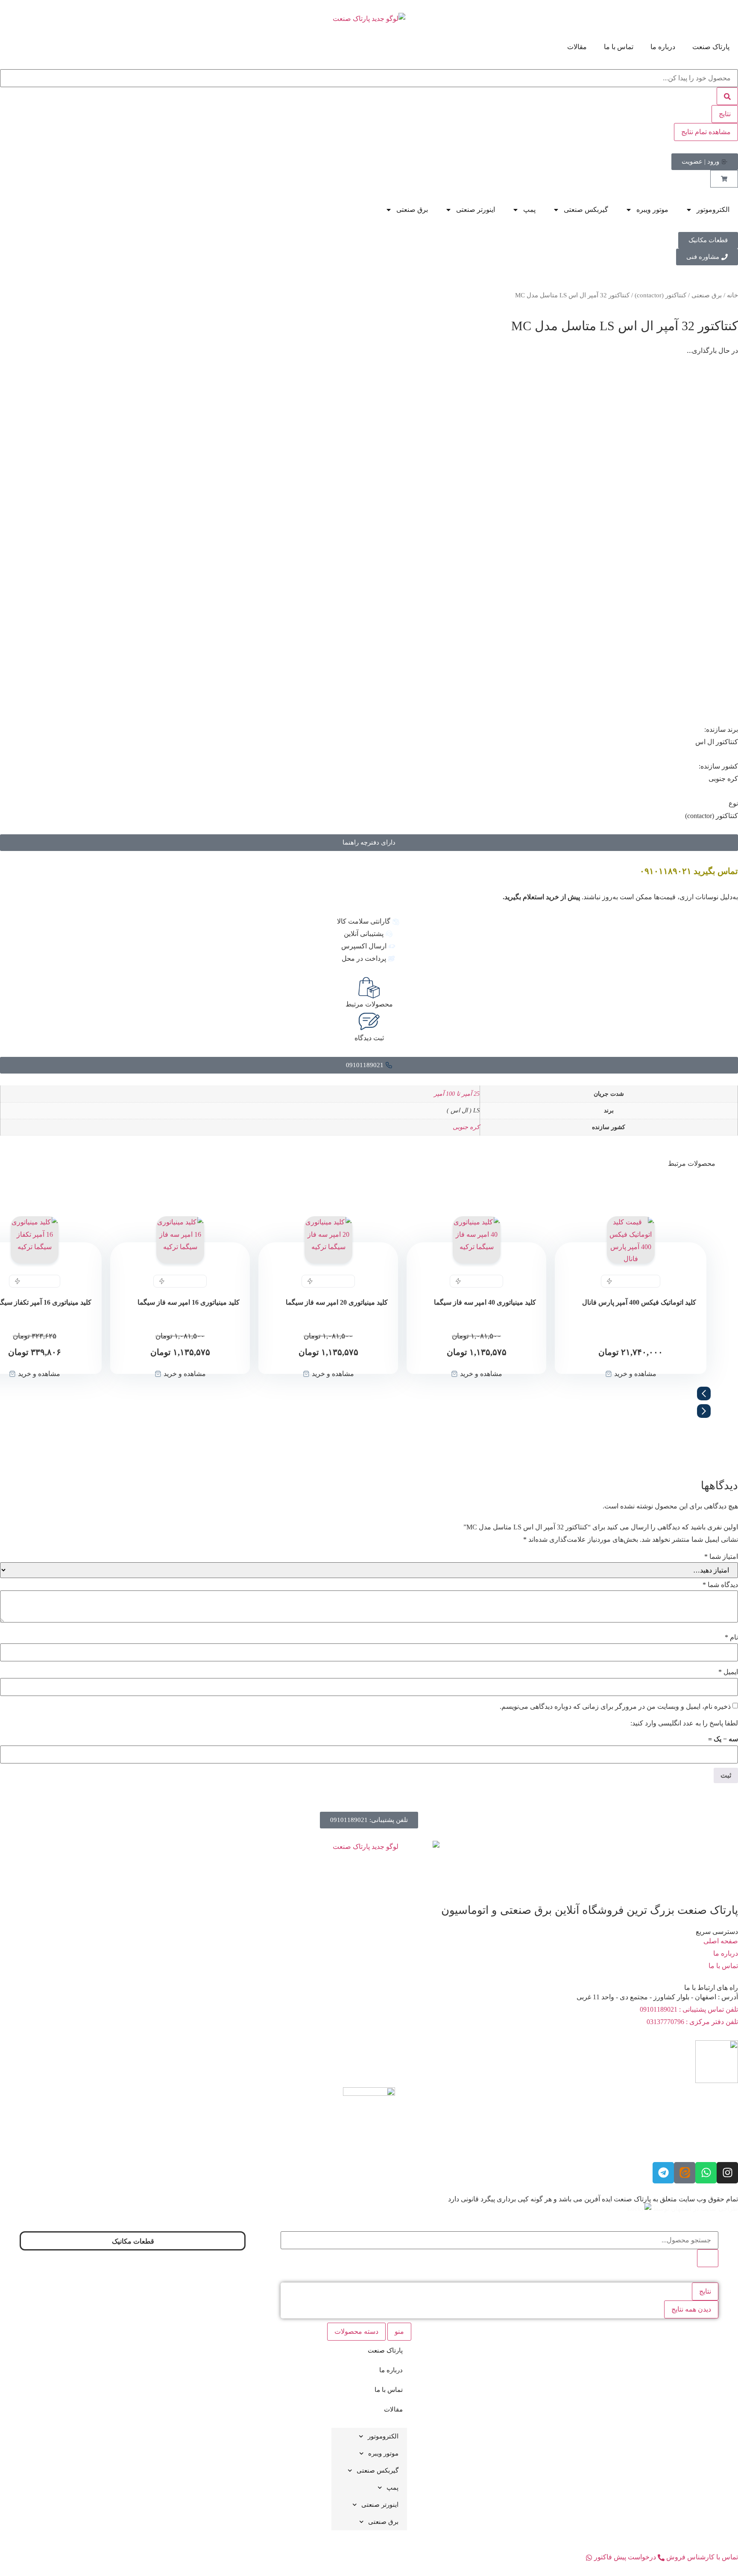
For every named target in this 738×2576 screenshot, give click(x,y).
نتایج (725, 114)
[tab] (399, 2332)
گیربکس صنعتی (586, 210)
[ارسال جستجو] (727, 96)
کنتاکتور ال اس (717, 742)
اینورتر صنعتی (476, 210)
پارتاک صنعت (711, 47)
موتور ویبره (652, 210)
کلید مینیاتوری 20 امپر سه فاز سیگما (337, 1302)
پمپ (529, 210)
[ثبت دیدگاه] (369, 1021)
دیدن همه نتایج (691, 2309)
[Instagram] (727, 2173)
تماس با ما (619, 47)
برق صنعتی (412, 210)
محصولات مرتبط (369, 1004)
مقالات (577, 47)
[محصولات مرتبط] (369, 988)
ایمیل (728, 1672)
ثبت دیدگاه (369, 1038)
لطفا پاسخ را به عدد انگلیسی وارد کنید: (684, 1723)
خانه (732, 295)
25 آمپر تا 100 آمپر (457, 1094)
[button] (369, 1396)
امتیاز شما (721, 1557)
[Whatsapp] (706, 2173)
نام (731, 1637)
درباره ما (663, 47)
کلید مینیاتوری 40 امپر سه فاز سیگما (485, 1302)
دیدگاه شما (720, 1585)
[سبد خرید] (724, 179)
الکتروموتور (713, 210)
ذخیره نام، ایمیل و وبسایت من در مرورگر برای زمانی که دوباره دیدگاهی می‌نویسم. (615, 1707)
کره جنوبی (466, 1127)
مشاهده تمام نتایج (706, 132)
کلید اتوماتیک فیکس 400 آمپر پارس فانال (639, 1302)
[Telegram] (663, 2173)
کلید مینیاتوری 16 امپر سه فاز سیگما (189, 1302)
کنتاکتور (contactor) (660, 295)
